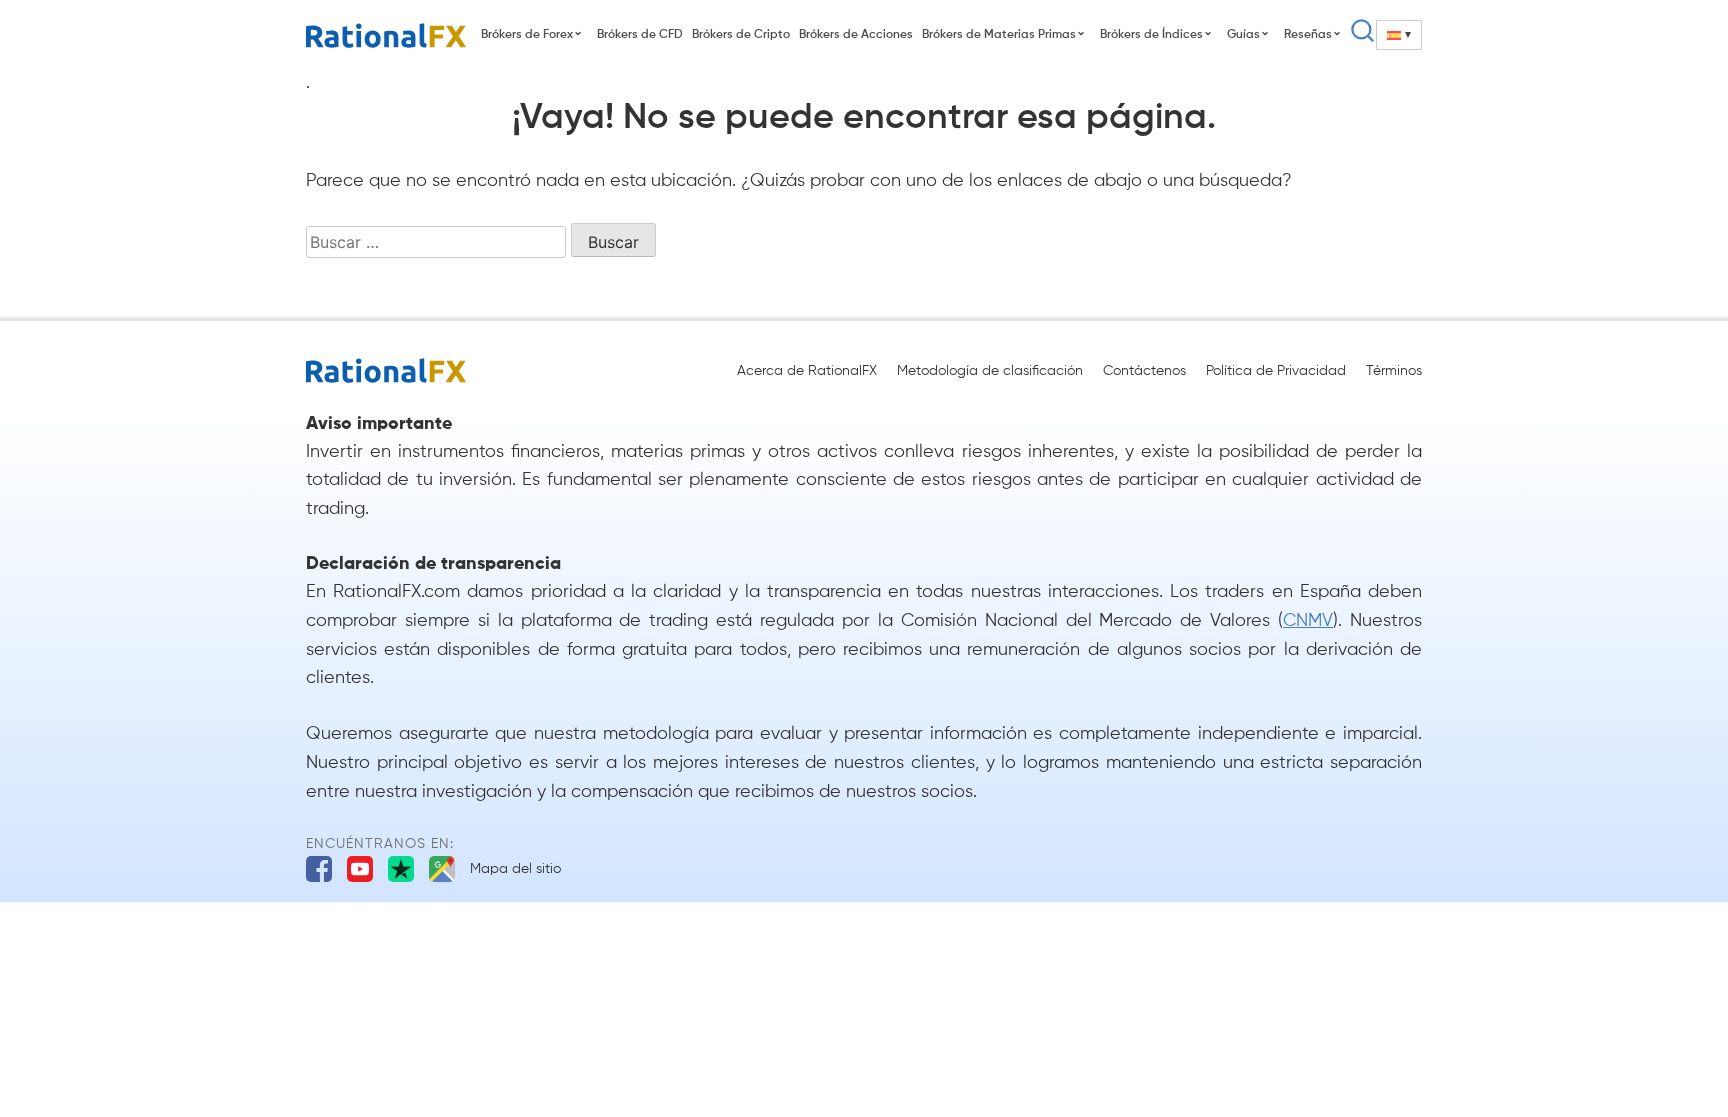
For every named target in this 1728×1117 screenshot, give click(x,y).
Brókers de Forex (527, 35)
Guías (1243, 35)
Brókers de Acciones (856, 35)
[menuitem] (1399, 35)
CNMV (1308, 621)
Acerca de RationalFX (807, 371)
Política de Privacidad (1276, 371)
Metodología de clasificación (990, 371)
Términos (1394, 371)
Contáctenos (1144, 371)
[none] (1399, 35)
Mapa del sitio (515, 869)
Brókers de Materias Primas (999, 35)
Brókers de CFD (640, 35)
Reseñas (1308, 35)
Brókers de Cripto (741, 35)
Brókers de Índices (1151, 35)
